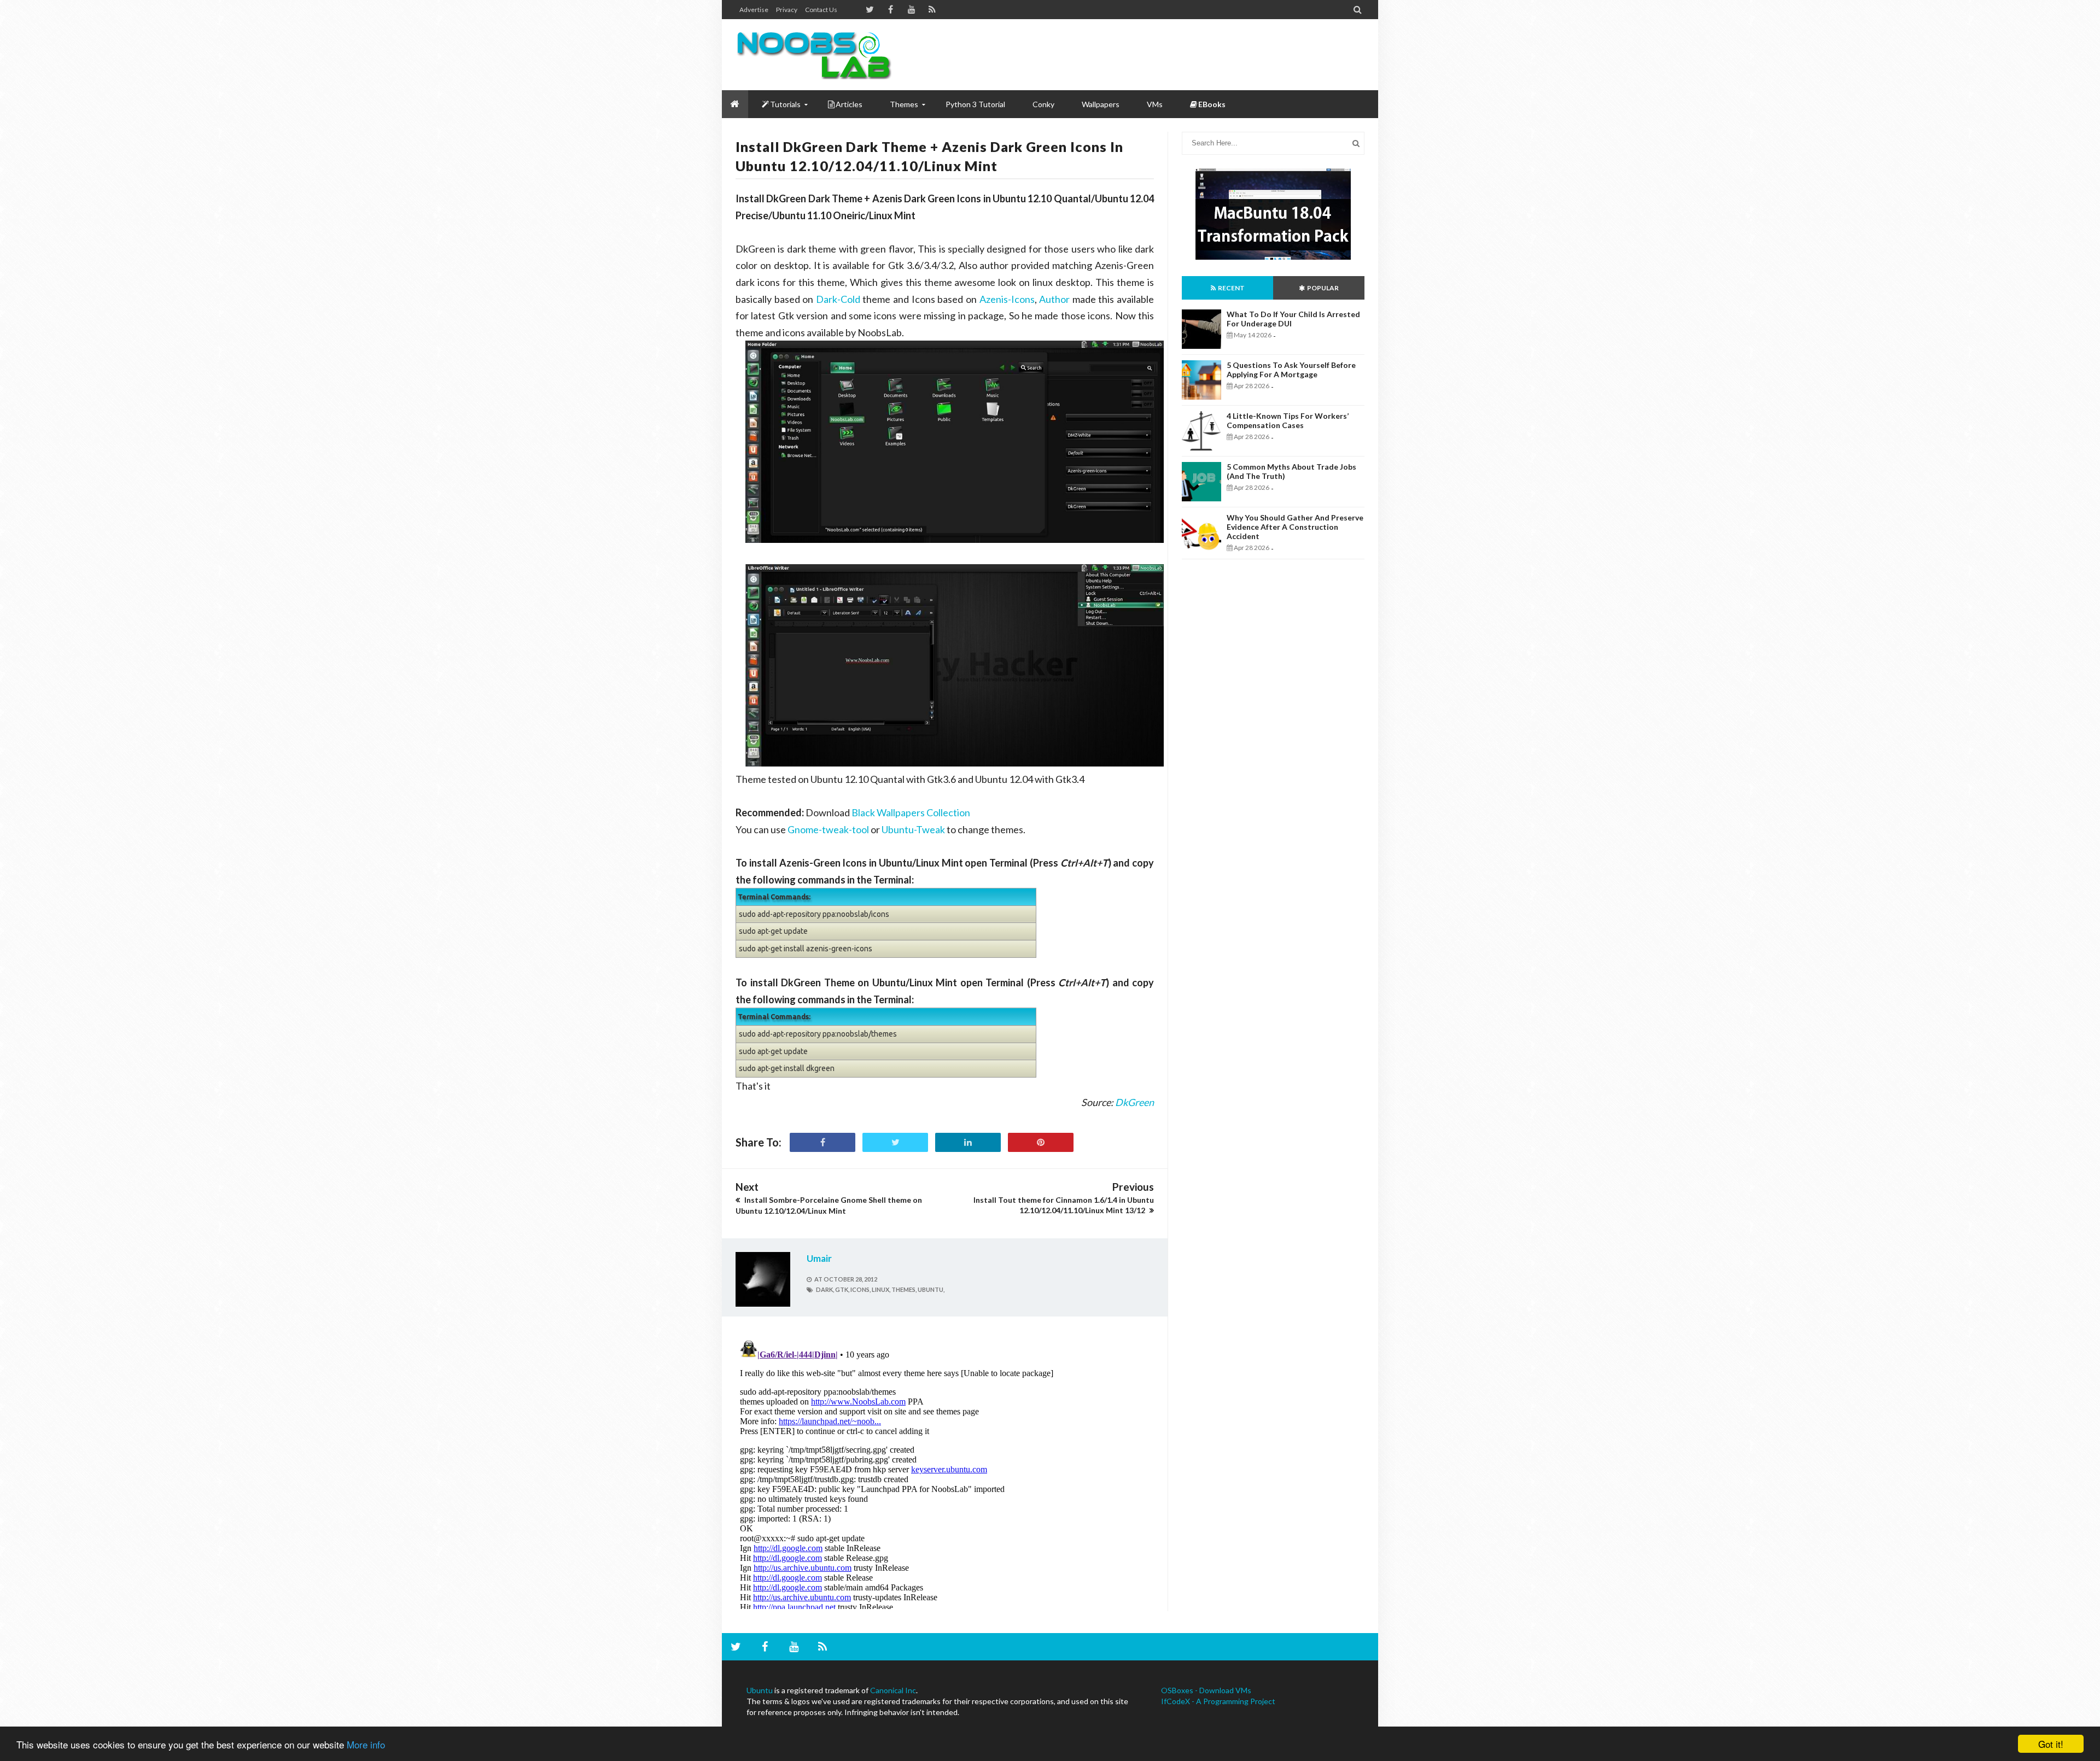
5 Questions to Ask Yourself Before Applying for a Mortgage (1291, 370)
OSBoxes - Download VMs (1206, 1690)
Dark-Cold (838, 299)
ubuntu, (931, 1289)
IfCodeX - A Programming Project (1218, 1701)
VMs (1155, 104)
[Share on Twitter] (895, 1142)
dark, (825, 1289)
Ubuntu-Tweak (913, 829)
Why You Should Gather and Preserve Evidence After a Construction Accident (1295, 527)
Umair (819, 1258)
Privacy (787, 10)
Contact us (821, 10)
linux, (881, 1289)
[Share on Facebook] (822, 1142)
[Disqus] (945, 1472)
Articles (849, 104)
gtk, (842, 1289)
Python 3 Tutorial (975, 104)
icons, (861, 1289)
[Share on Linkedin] (968, 1142)
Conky (1043, 104)
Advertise (754, 10)
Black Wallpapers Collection (911, 812)
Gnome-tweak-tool (828, 829)
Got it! (2051, 1744)
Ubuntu (760, 1690)
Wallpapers (1101, 104)
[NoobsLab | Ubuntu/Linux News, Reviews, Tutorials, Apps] (818, 55)
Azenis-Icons (1007, 299)
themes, (904, 1289)
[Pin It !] (1041, 1142)
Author (1054, 299)
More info (366, 1744)
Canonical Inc (893, 1690)
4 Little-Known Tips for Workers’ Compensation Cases (1288, 420)
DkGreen (1134, 1102)
